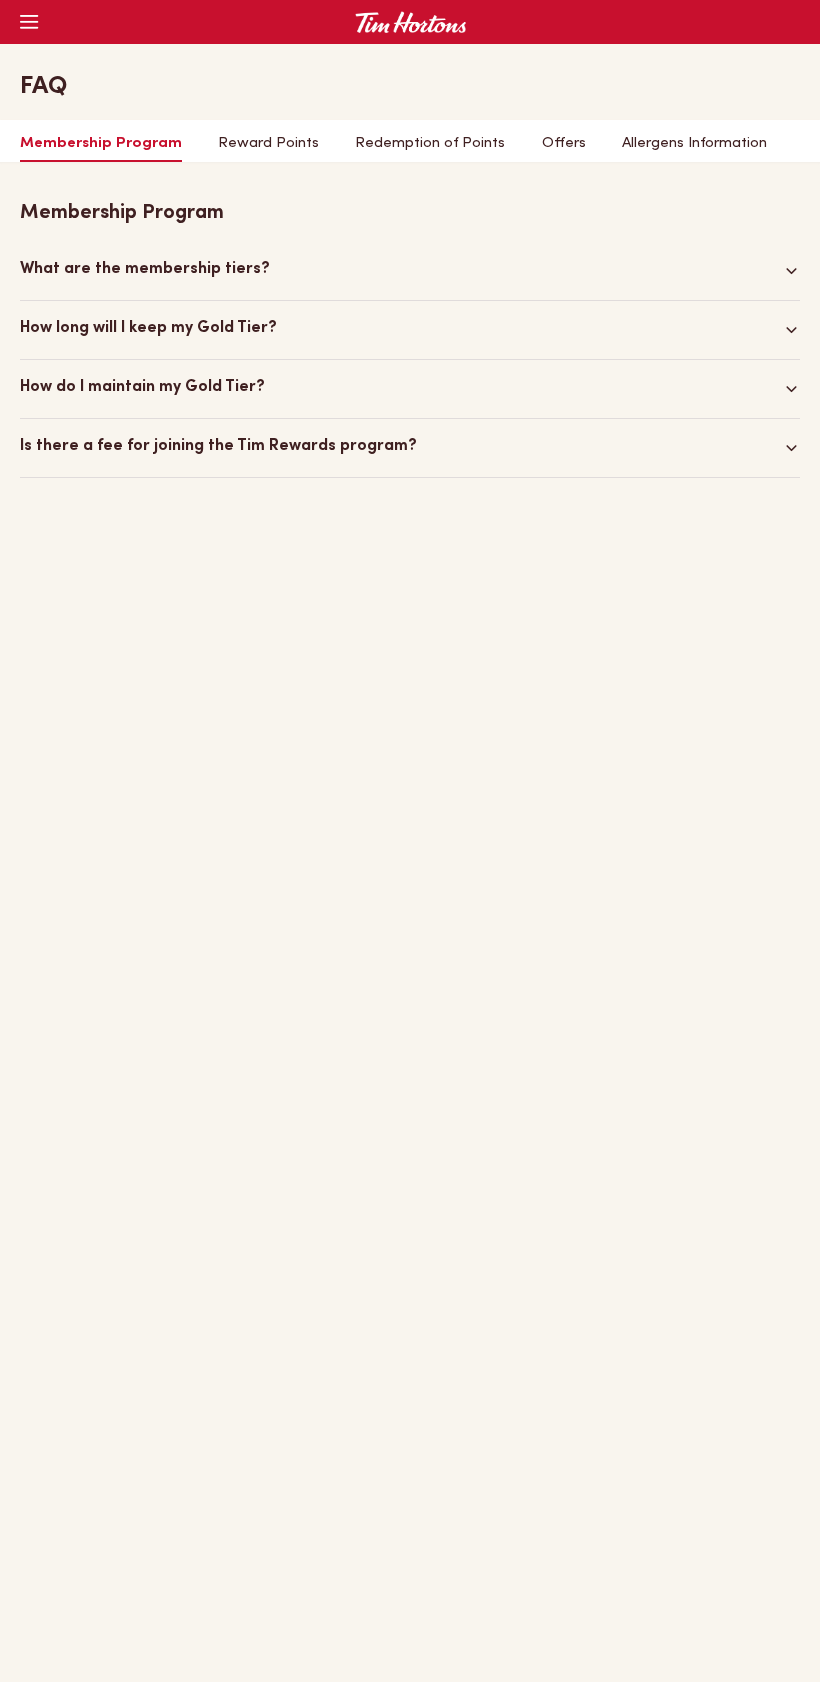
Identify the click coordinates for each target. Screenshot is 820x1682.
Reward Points (268, 143)
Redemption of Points (430, 143)
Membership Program (101, 143)
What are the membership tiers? (145, 269)
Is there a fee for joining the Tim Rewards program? (218, 446)
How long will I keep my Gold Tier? (148, 328)
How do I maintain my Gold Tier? (142, 387)
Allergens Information (694, 143)
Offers (564, 143)
